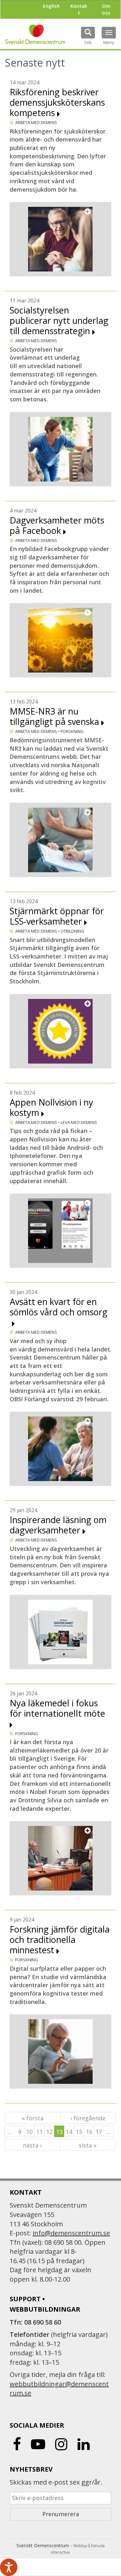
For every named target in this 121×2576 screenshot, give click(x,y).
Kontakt (79, 9)
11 (39, 2132)
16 (89, 2132)
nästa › (32, 2145)
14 (69, 2132)
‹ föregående (88, 2118)
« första (33, 2118)
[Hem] (35, 34)
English (51, 6)
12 (49, 2132)
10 (29, 2132)
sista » (88, 2145)
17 (99, 2132)
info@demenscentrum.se (71, 2233)
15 (79, 2132)
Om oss (106, 9)
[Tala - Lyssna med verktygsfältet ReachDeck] (9, 2567)
